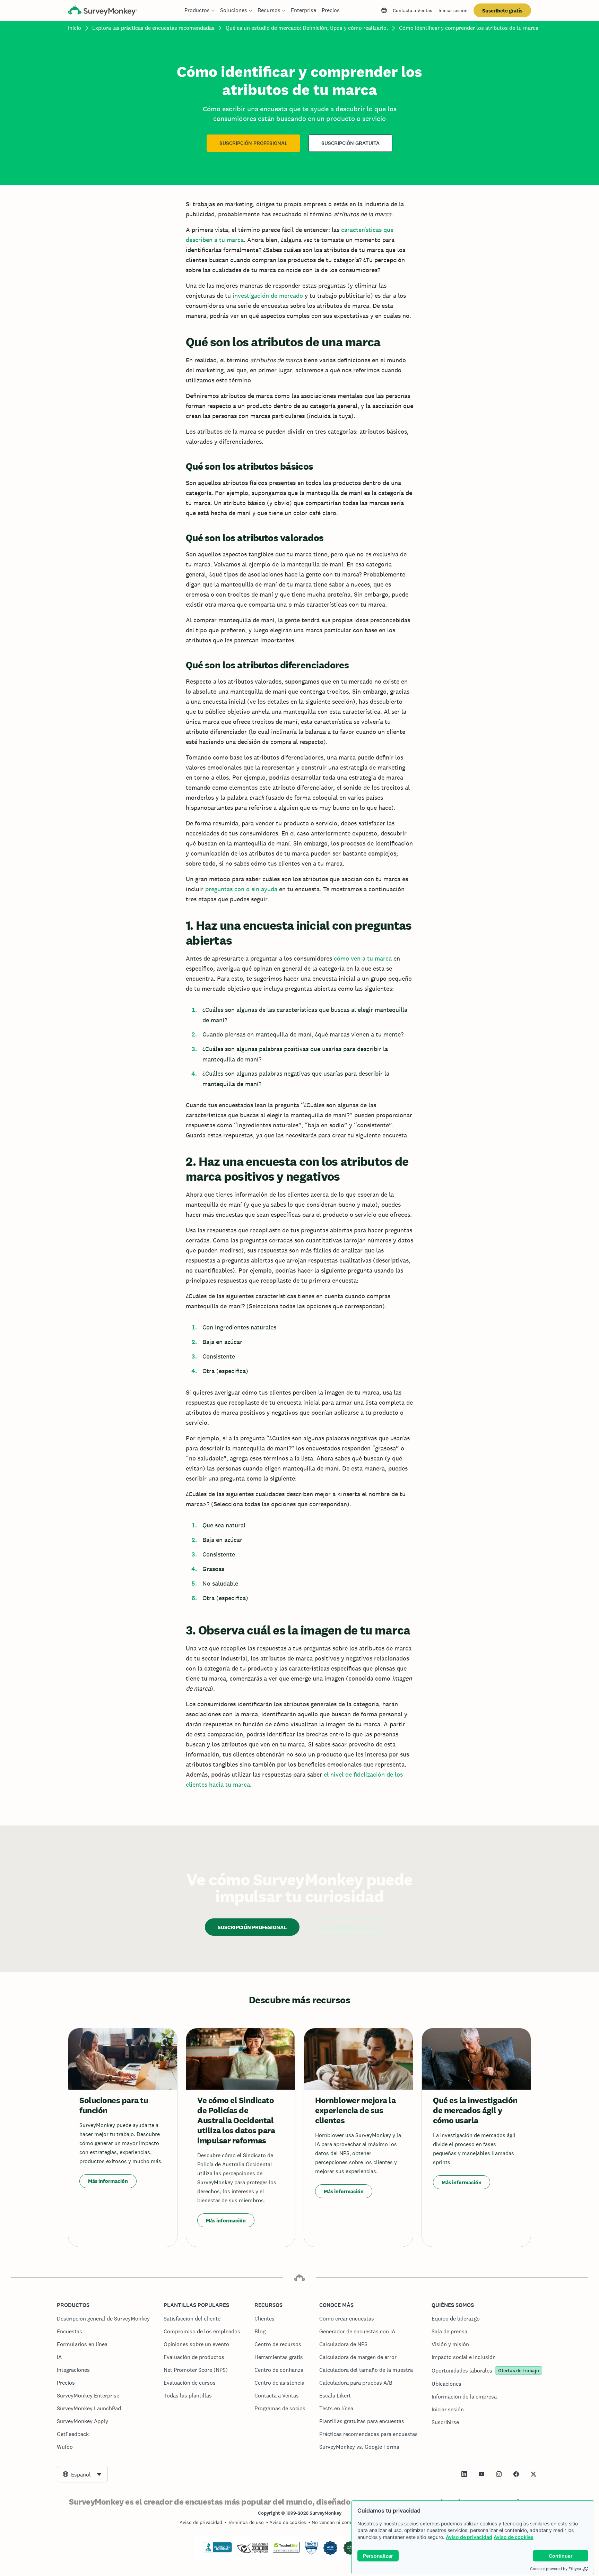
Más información (108, 2181)
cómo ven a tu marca (363, 958)
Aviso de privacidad (469, 2537)
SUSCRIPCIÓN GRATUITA (350, 143)
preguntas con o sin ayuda (241, 889)
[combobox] (82, 2474)
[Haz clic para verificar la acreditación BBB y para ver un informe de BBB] (217, 2551)
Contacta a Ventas (413, 10)
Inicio (75, 28)
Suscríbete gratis (502, 11)
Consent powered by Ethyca (555, 2569)
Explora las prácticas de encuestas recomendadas (153, 28)
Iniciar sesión (453, 10)
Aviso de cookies (514, 2537)
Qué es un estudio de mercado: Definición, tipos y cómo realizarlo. (307, 28)
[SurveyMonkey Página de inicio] (103, 11)
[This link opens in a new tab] (464, 2474)
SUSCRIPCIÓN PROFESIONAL (253, 143)
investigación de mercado (268, 296)
